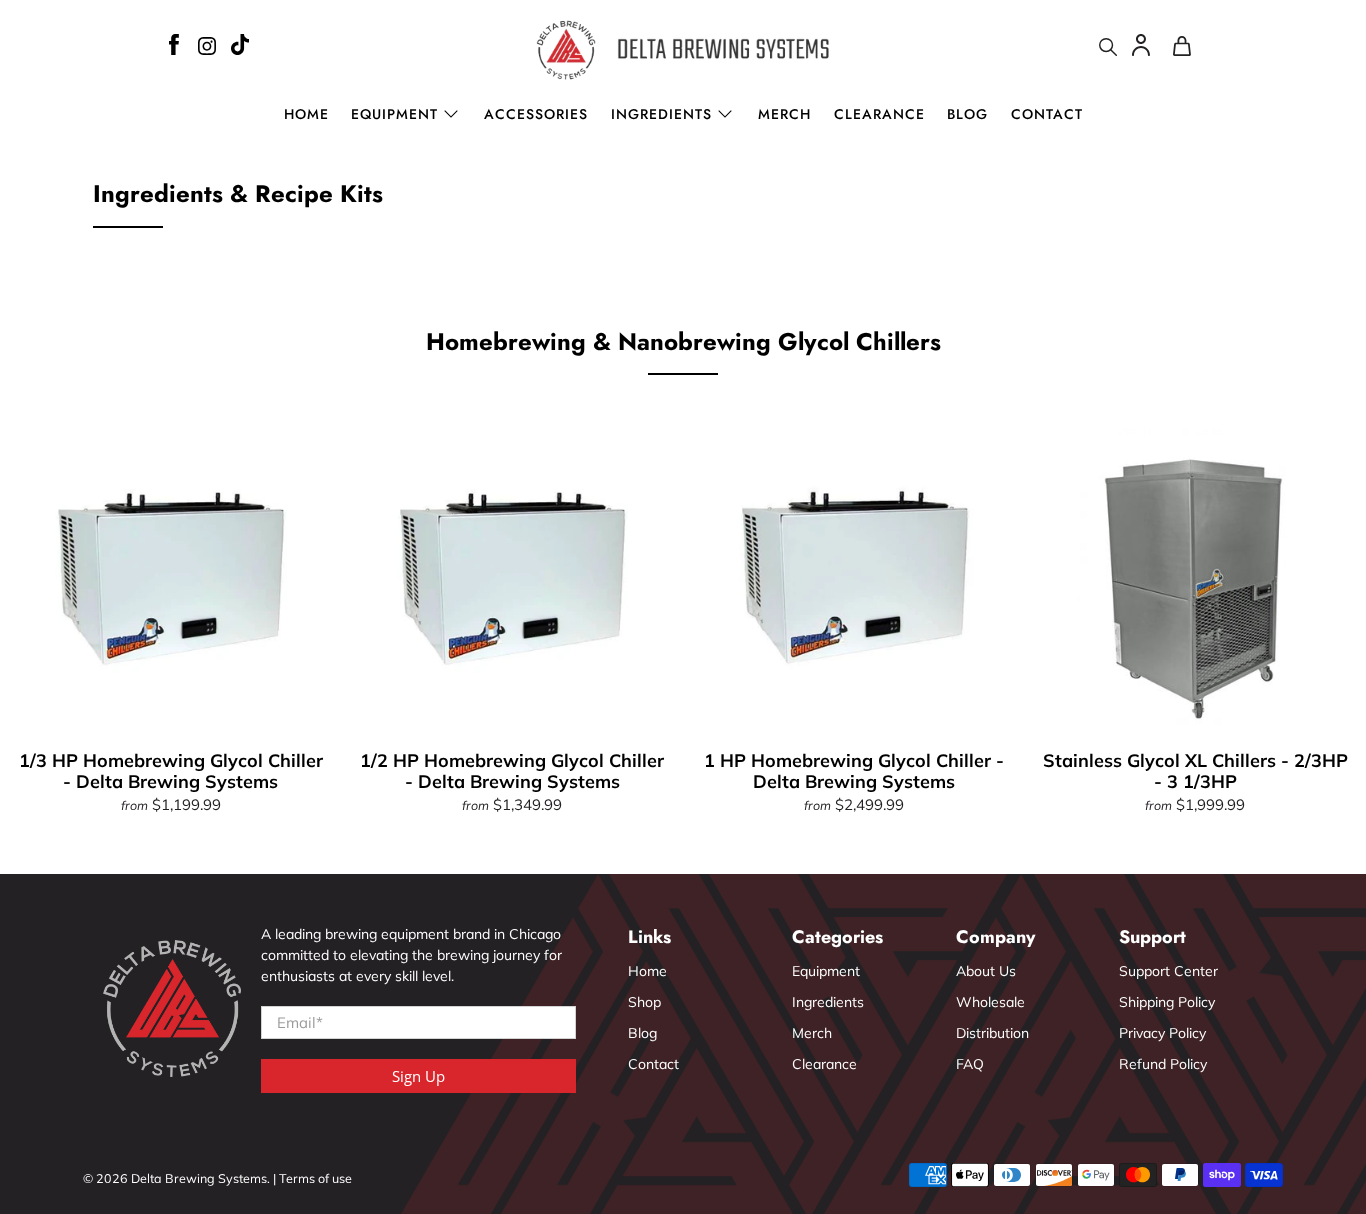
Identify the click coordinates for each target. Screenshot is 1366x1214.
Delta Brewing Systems (199, 1178)
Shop (644, 1002)
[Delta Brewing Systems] (683, 50)
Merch (784, 114)
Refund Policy (1163, 1064)
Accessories (536, 114)
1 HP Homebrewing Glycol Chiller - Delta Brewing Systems (854, 771)
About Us (986, 971)
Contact (1047, 114)
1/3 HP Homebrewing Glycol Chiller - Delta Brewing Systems (171, 771)
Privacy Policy (1162, 1033)
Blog (967, 114)
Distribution (992, 1033)
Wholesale (990, 1002)
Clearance (879, 114)
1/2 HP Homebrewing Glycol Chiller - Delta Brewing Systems (512, 771)
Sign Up (418, 1076)
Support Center (1168, 971)
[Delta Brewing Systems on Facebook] (173, 47)
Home (306, 114)
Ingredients (661, 114)
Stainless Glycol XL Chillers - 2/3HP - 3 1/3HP (1195, 771)
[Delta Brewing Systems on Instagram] (207, 49)
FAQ (970, 1064)
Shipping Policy (1167, 1002)
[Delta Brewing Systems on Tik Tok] (240, 47)
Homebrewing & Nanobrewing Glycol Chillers (683, 341)
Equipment (826, 971)
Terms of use (315, 1178)
